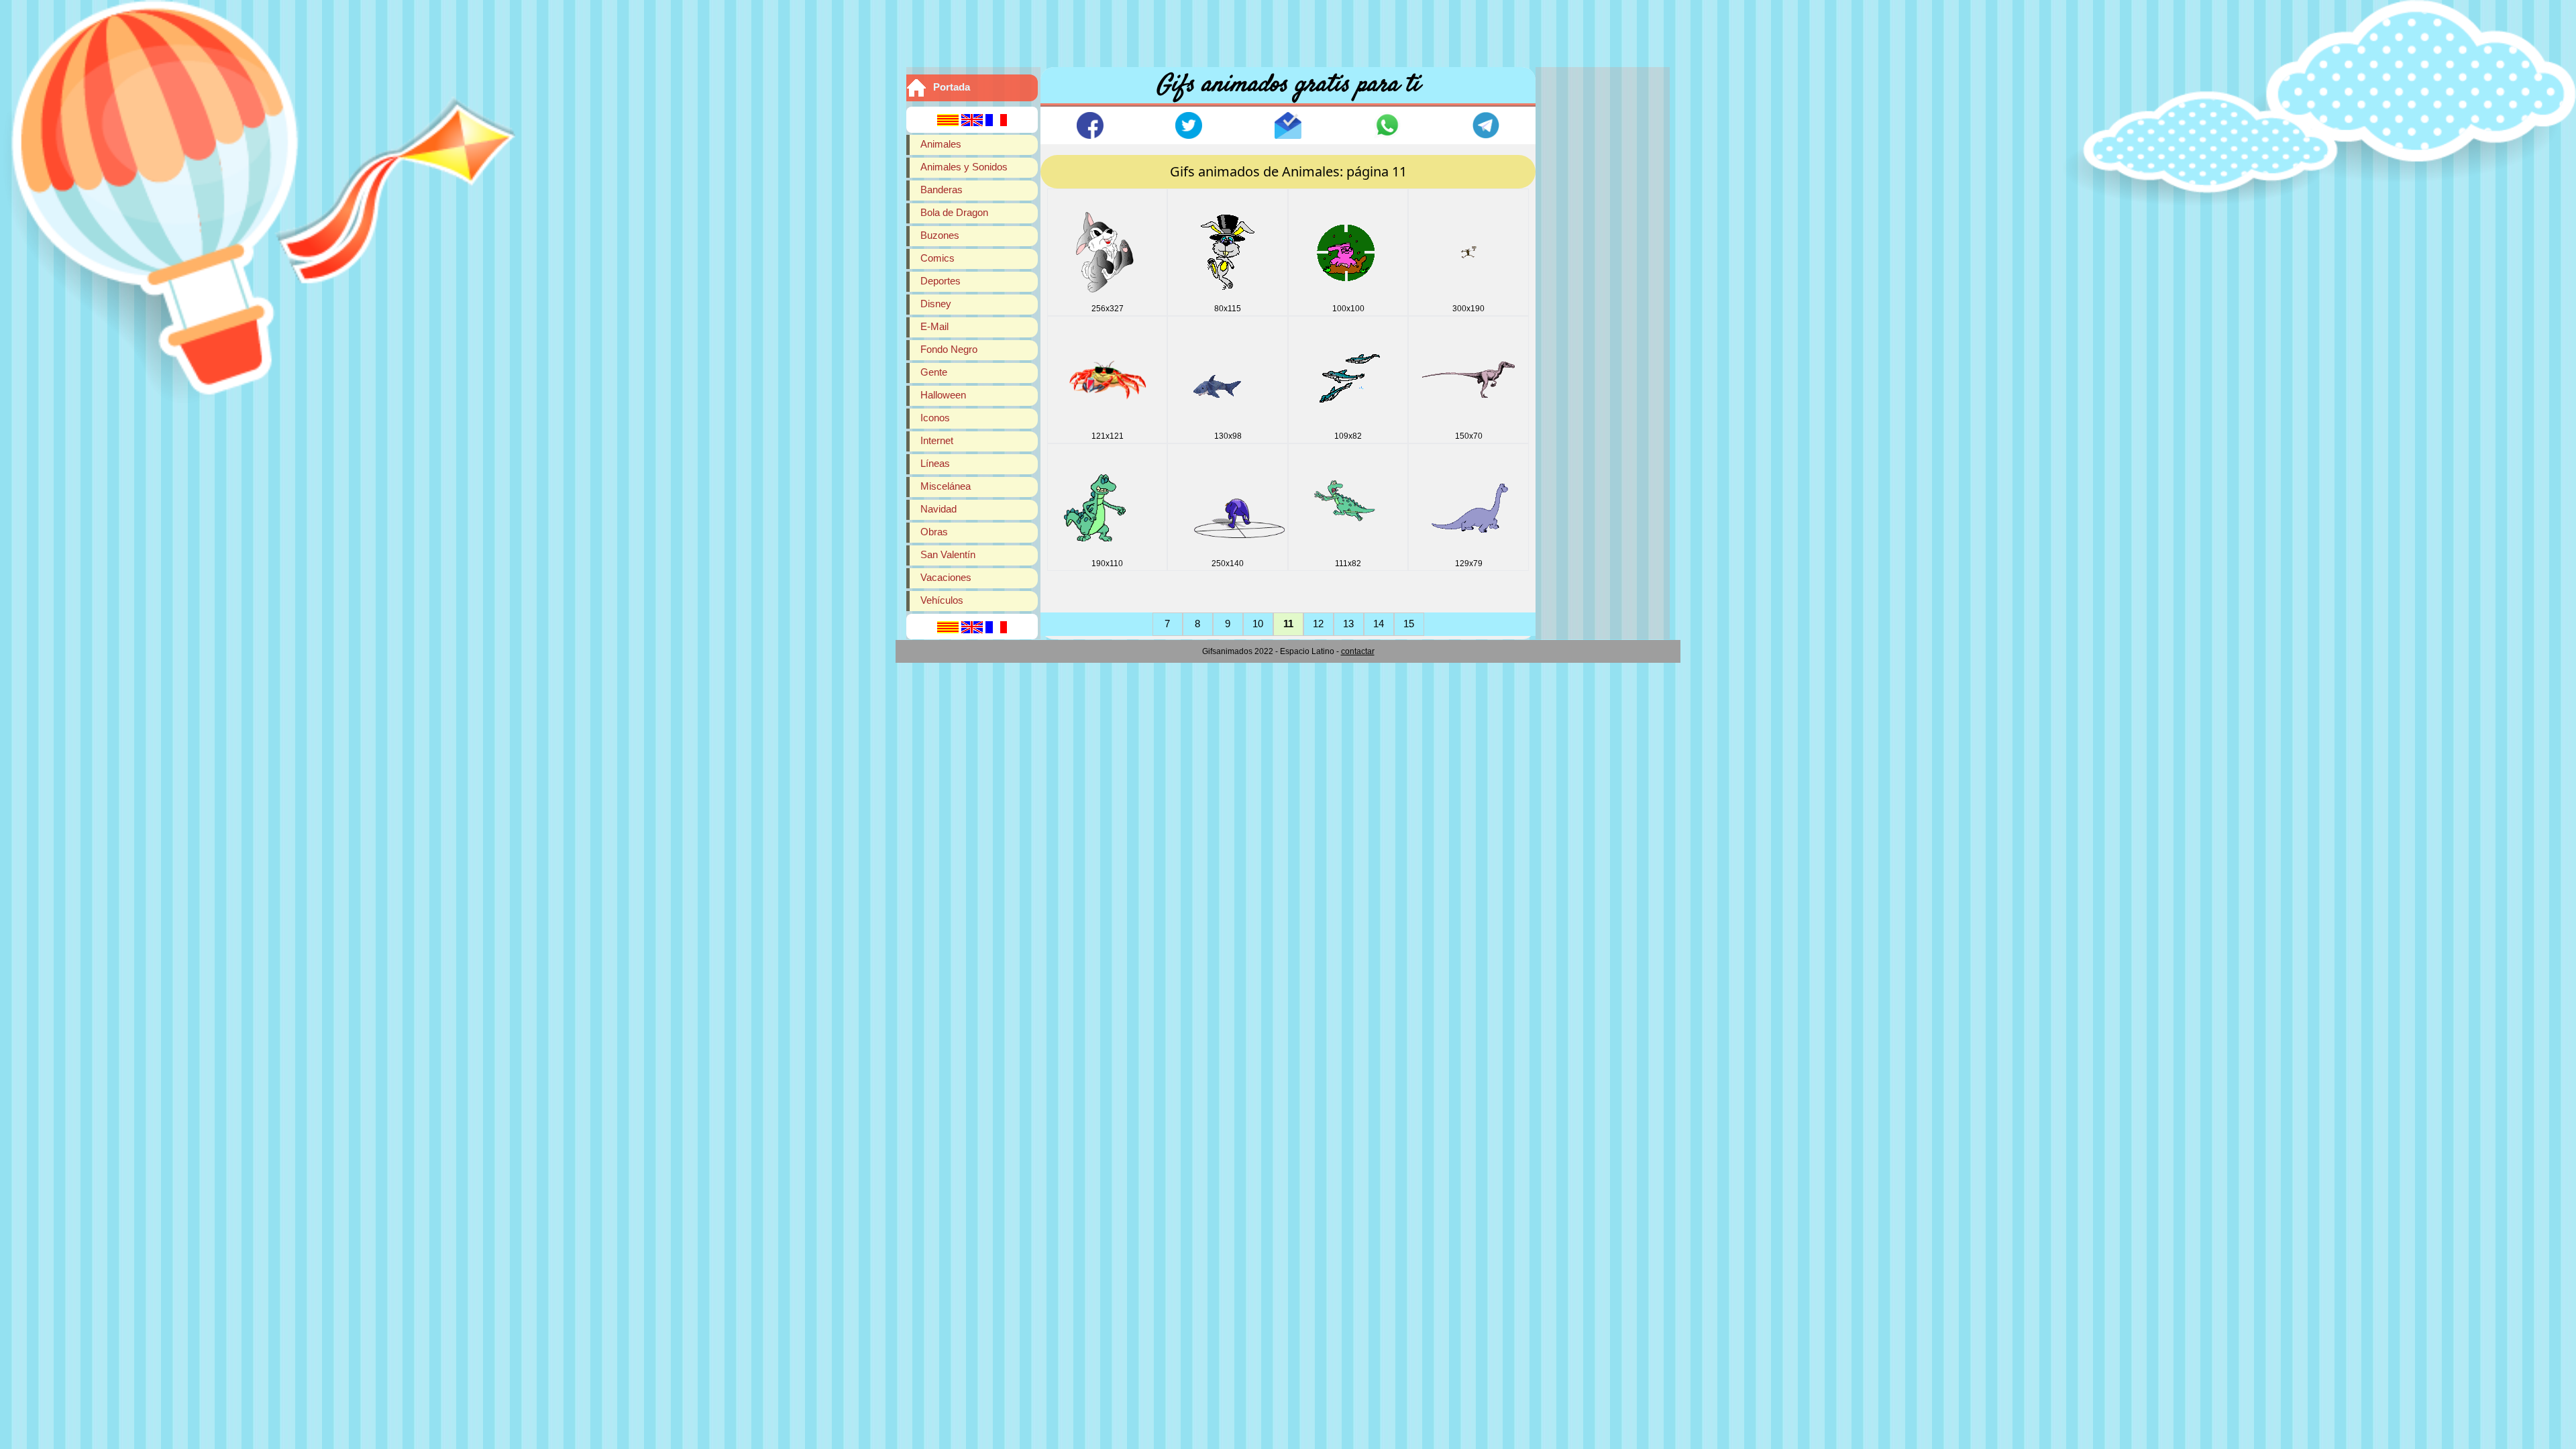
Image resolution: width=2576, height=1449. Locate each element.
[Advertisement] (1288, 30)
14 (1379, 624)
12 (1318, 624)
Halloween (943, 395)
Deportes (941, 281)
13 (1348, 624)
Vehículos (942, 600)
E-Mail (934, 326)
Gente (934, 372)
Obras (934, 532)
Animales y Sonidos (964, 167)
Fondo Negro (949, 349)
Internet (937, 440)
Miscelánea (946, 486)
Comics (937, 258)
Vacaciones (946, 577)
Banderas (942, 190)
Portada (952, 87)
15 (1409, 624)
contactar (1358, 651)
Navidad (938, 509)
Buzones (940, 235)
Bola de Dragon (954, 212)
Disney (936, 304)
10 (1258, 624)
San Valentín (948, 554)
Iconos (935, 418)
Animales (941, 144)
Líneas (935, 463)
